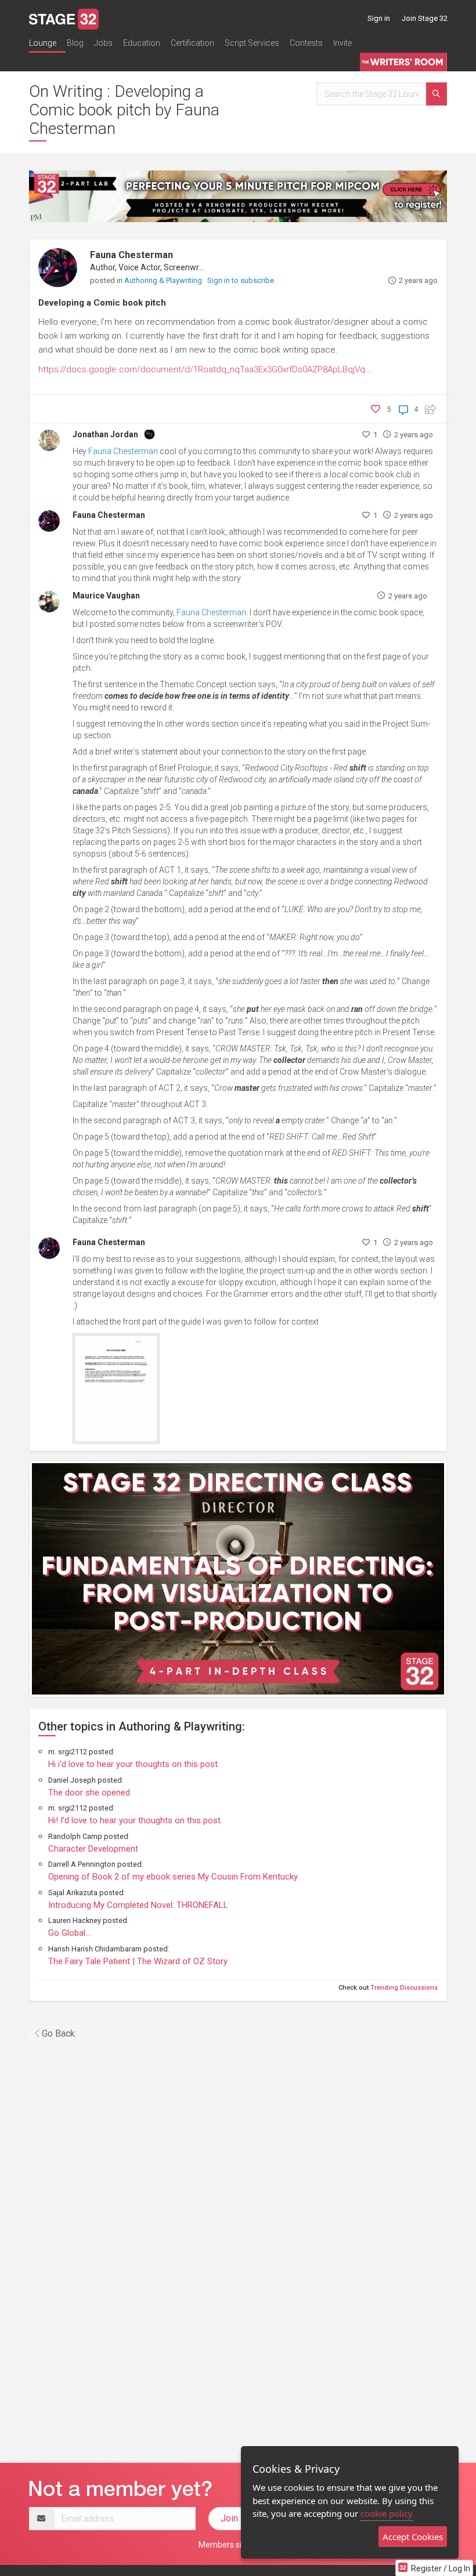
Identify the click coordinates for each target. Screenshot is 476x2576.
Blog (75, 43)
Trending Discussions (404, 1988)
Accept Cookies (413, 2537)
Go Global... (69, 1933)
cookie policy (387, 2513)
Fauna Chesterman (131, 255)
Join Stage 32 (425, 18)
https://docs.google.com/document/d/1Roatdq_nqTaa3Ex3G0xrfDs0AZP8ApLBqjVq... (205, 369)
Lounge (43, 43)
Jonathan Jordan (105, 434)
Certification (192, 43)
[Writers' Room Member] (149, 433)
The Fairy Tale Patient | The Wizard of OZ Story (138, 1961)
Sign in (379, 18)
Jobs (103, 43)
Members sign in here (238, 2545)
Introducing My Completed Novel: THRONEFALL (138, 1905)
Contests (306, 43)
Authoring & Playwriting (164, 280)
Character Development (93, 1849)
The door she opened (89, 1793)
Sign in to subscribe (241, 280)
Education (142, 43)
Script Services (252, 43)
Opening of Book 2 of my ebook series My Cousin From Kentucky (173, 1877)
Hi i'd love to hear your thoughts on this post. (134, 1764)
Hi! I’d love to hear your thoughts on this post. (135, 1820)
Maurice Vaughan (106, 596)
